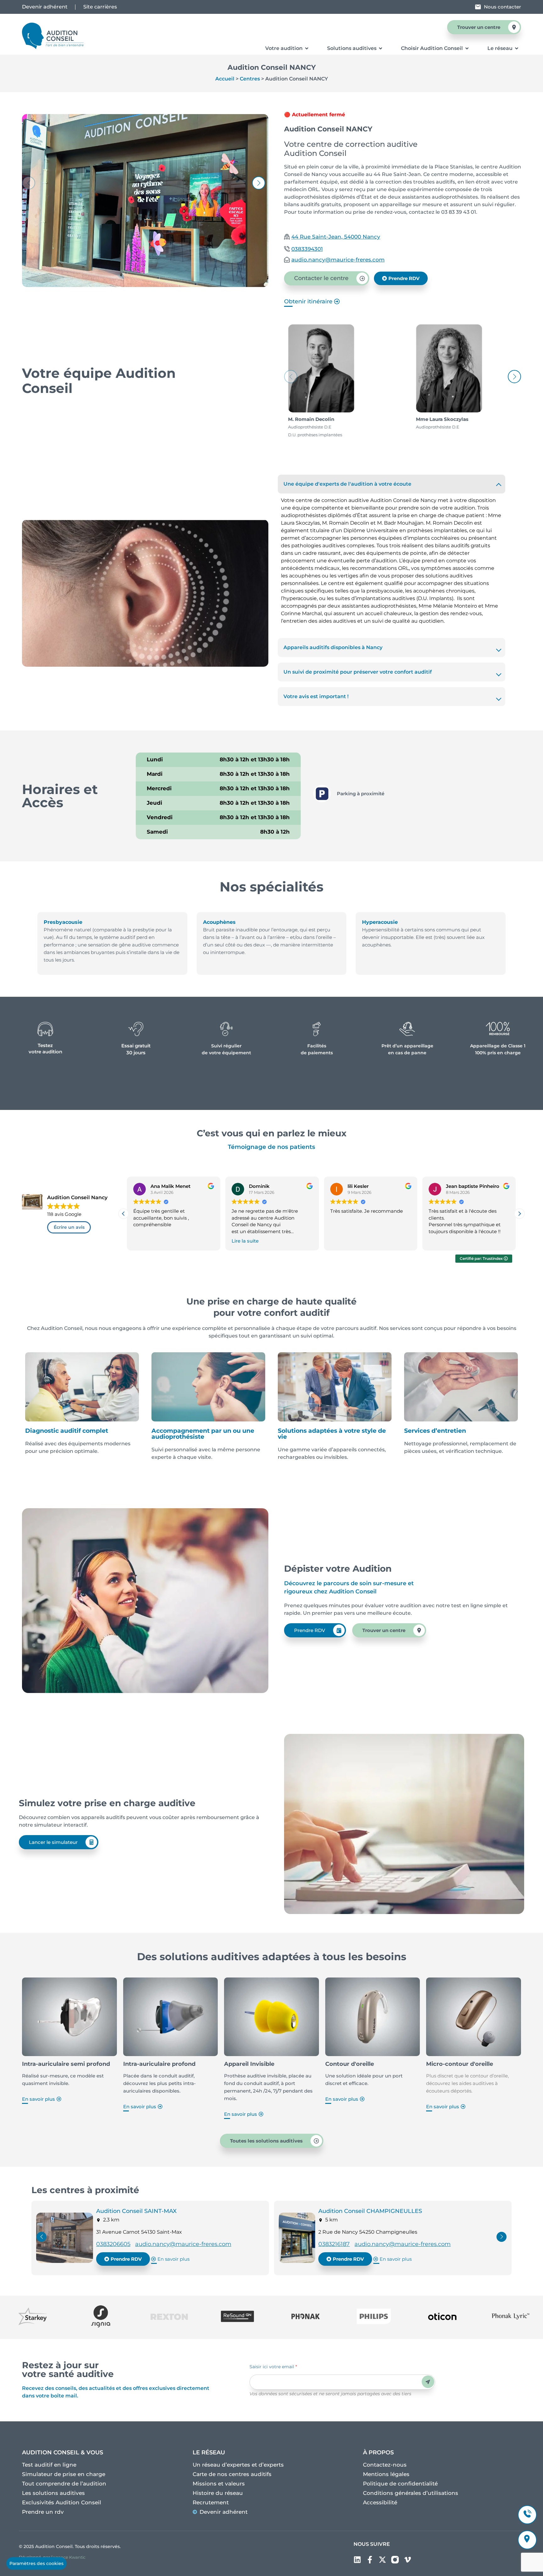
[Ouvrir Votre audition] (307, 48)
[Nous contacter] (478, 7)
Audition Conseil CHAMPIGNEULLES (370, 2211)
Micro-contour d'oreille (460, 2064)
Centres (250, 79)
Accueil (225, 79)
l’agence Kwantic (68, 2557)
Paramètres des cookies (36, 2563)
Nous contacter (502, 7)
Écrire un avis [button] (69, 1227)
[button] (259, 183)
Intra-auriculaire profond (159, 2064)
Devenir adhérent (45, 7)
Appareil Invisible (249, 2064)
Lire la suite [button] (245, 1241)
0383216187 (334, 2244)
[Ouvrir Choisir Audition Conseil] (467, 48)
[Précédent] (41, 2238)
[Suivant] (502, 2238)
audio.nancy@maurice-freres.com (183, 2244)
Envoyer (428, 2382)
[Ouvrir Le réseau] (517, 48)
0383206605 (113, 2244)
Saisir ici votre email (273, 2367)
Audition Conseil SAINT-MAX (136, 2211)
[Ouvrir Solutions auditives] (381, 48)
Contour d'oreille (350, 2064)
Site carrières (100, 7)
